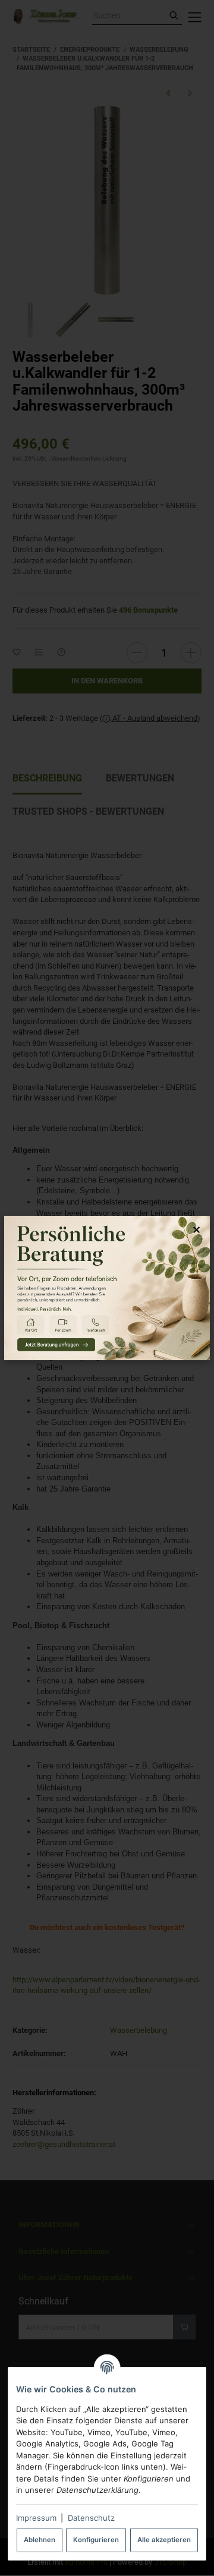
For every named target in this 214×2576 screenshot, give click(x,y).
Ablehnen (40, 2540)
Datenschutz (91, 2518)
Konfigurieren (96, 2540)
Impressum (36, 2518)
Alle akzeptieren (164, 2540)
